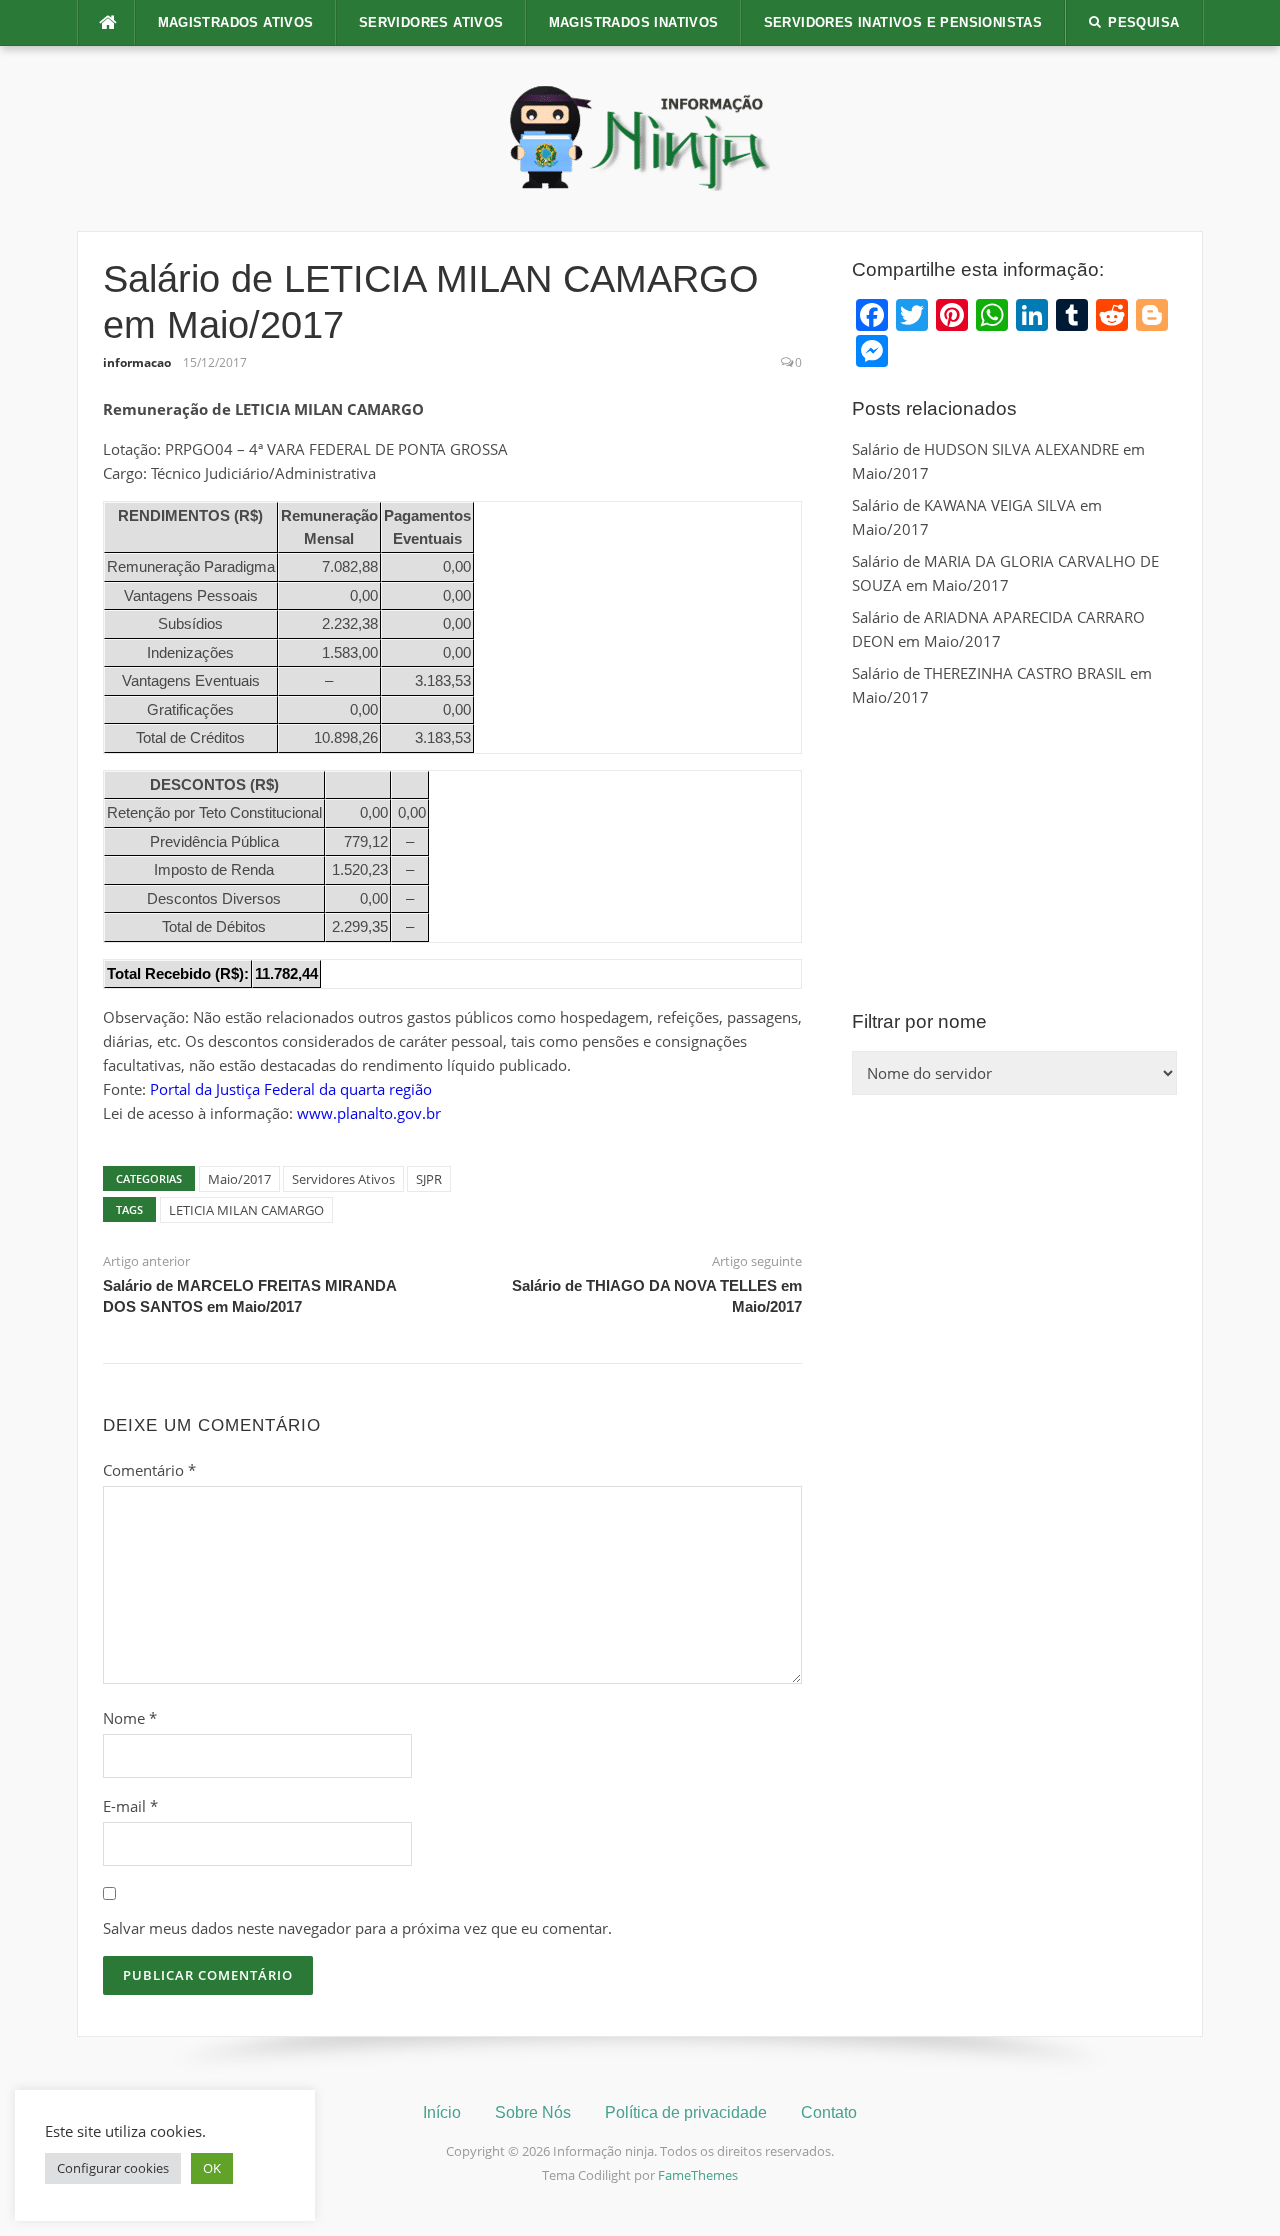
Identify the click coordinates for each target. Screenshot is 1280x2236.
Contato (829, 2112)
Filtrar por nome (919, 1021)
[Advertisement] (1014, 859)
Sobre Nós (533, 2112)
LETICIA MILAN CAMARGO (246, 1210)
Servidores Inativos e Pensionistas (903, 22)
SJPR (429, 1179)
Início (442, 2112)
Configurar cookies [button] (113, 2168)
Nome (130, 1718)
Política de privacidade (686, 2112)
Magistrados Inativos (634, 22)
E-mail (130, 1806)
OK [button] (212, 2168)
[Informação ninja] (640, 137)
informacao (137, 362)
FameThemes (698, 2175)
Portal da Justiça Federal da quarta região (291, 1089)
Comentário (149, 1470)
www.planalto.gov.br (369, 1113)
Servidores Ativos (431, 22)
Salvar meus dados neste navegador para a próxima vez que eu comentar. (357, 1928)
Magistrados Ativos (236, 22)
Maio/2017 (239, 1179)
